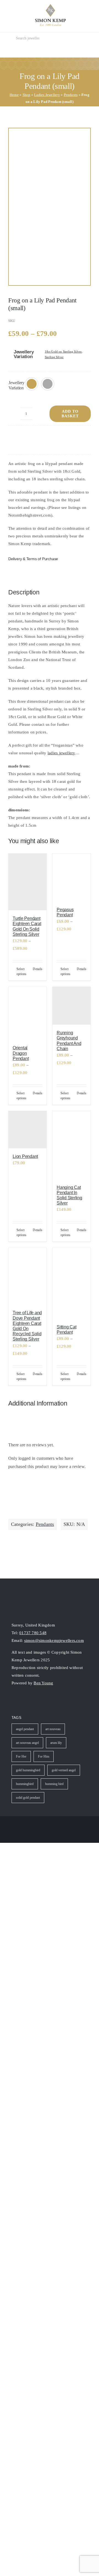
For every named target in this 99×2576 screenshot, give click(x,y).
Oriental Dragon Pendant (21, 1053)
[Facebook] (13, 437)
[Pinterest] (54, 437)
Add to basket (70, 414)
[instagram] (14, 1701)
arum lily (56, 1743)
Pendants (71, 95)
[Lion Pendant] (28, 1130)
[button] (32, 384)
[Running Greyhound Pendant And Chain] (71, 1006)
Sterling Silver (54, 357)
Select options (22, 971)
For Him (44, 1756)
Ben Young (43, 1683)
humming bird (54, 1784)
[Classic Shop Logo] (50, 6)
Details (38, 969)
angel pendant (25, 1729)
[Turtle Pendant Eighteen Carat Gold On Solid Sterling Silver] (28, 882)
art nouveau (53, 1729)
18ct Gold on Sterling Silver (63, 352)
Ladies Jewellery (47, 95)
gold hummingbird (28, 1770)
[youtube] (24, 1701)
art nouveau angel (27, 1743)
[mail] (34, 1701)
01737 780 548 (33, 1633)
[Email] (75, 437)
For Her (21, 1756)
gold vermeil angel (64, 1770)
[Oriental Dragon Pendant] (28, 1013)
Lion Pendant (25, 1156)
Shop (27, 95)
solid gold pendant (28, 1798)
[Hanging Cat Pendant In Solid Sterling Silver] (71, 1145)
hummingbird (25, 1784)
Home (14, 95)
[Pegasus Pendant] (71, 877)
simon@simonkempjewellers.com (54, 1640)
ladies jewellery (61, 753)
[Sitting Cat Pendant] (71, 1283)
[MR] (50, 207)
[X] (33, 437)
